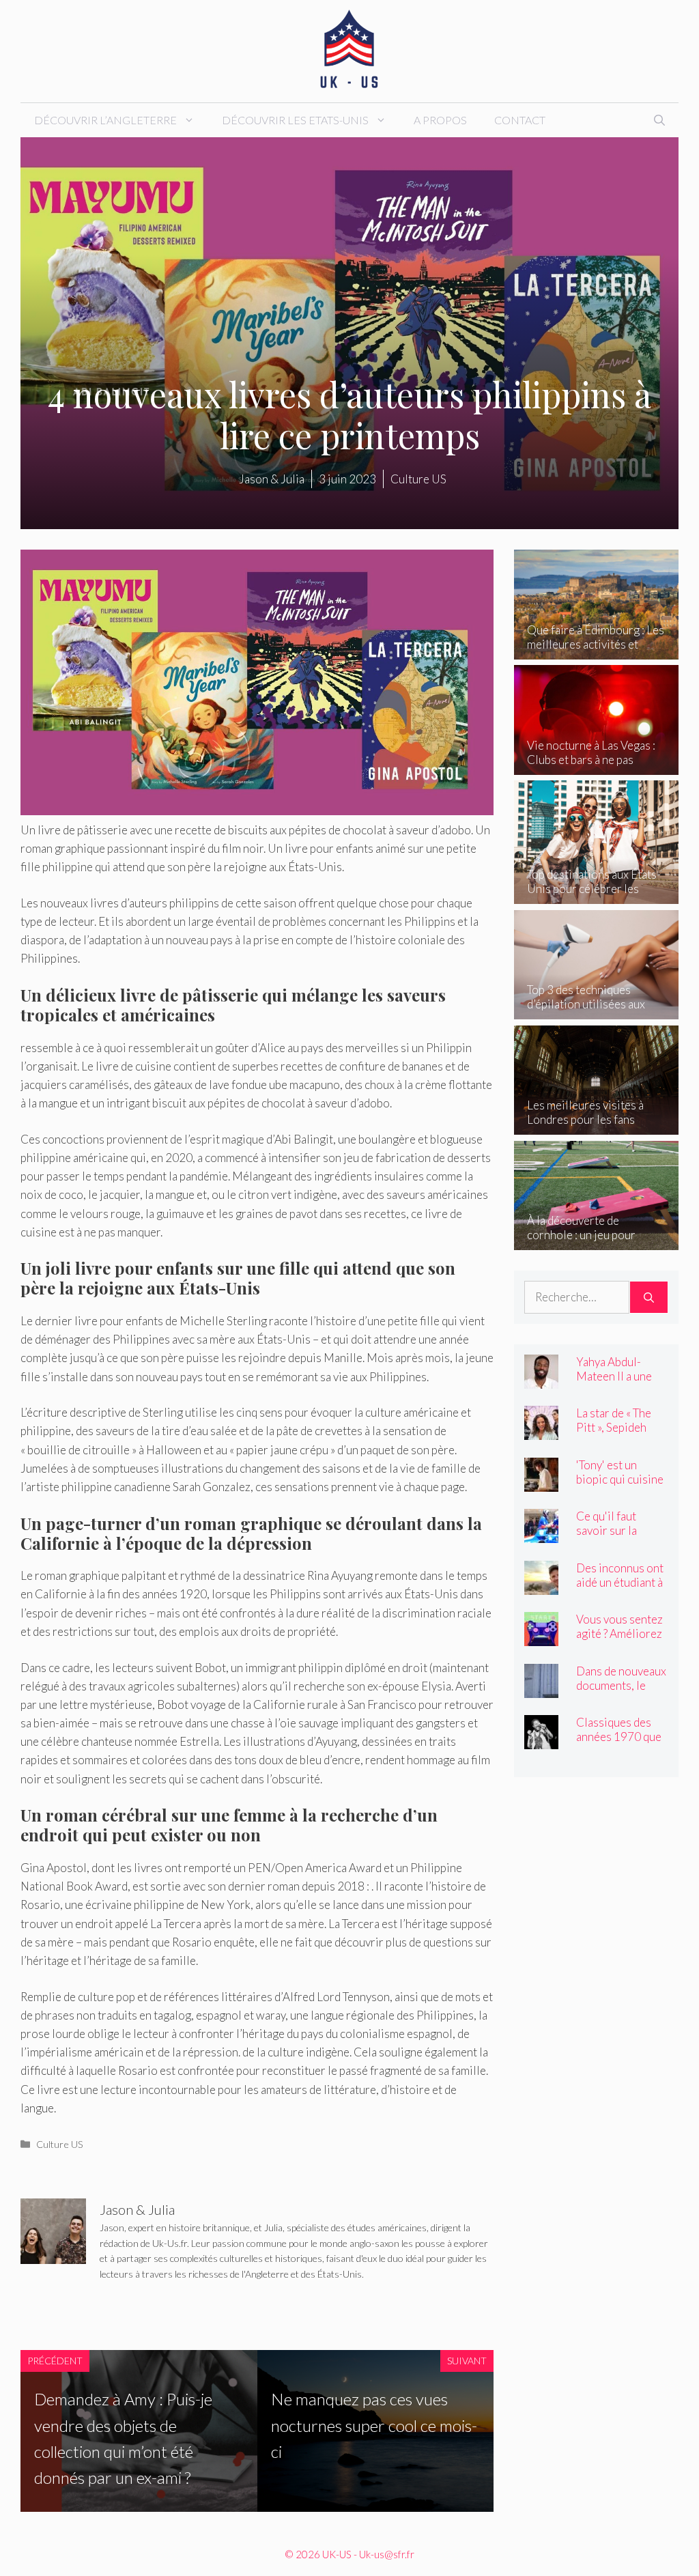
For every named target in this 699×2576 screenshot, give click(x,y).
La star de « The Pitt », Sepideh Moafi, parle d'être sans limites (622, 1434)
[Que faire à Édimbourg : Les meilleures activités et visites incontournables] (596, 650)
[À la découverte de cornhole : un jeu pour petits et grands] (596, 1241)
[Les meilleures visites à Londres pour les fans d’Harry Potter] (596, 1126)
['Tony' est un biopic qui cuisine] (541, 1482)
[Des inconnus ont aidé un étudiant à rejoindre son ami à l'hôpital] (541, 1585)
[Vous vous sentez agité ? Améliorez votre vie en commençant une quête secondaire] (541, 1637)
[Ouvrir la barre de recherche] (659, 120)
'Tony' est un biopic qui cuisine (620, 1472)
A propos (440, 120)
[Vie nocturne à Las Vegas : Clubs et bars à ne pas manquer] (596, 766)
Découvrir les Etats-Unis (295, 120)
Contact (520, 120)
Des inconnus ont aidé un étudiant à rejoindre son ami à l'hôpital (620, 1589)
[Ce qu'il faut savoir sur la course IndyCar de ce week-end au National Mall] (541, 1534)
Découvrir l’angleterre (105, 120)
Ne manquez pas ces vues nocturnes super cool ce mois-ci (374, 2425)
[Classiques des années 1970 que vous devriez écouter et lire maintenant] (541, 1740)
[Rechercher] (649, 1297)
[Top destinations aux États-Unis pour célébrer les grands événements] (596, 895)
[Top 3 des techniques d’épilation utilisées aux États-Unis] (596, 1010)
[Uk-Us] (349, 49)
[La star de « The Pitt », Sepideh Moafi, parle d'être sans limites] (541, 1431)
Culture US (60, 2144)
